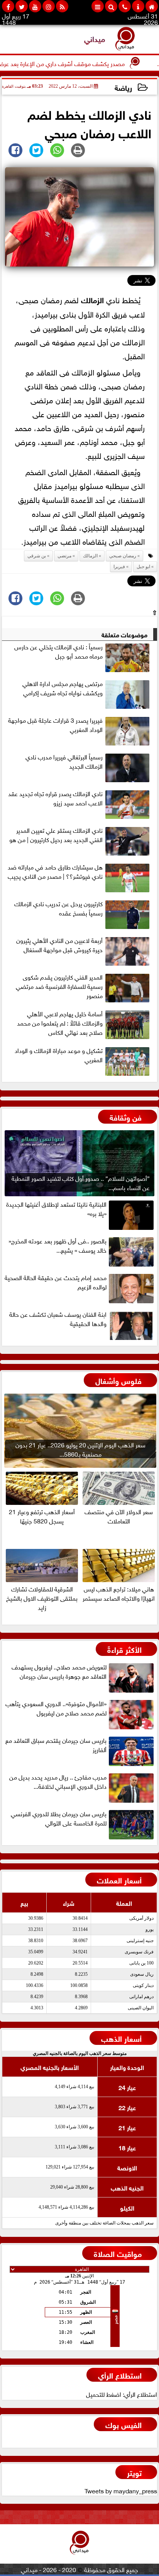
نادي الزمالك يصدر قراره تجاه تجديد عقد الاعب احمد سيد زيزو (55, 798)
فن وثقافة (126, 1116)
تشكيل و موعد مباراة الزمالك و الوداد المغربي (59, 1055)
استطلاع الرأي (120, 2375)
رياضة (123, 87)
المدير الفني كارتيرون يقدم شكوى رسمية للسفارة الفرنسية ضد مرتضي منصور (59, 986)
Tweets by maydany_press (121, 2490)
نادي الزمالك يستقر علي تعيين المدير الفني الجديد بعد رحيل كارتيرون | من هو (56, 835)
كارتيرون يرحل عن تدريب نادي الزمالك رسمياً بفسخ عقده (58, 908)
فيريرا (119, 567)
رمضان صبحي (123, 556)
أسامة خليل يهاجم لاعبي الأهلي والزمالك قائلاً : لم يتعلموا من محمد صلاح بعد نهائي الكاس (60, 1023)
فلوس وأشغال (118, 1380)
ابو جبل (143, 567)
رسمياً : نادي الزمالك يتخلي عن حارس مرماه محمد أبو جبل (58, 651)
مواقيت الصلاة (118, 2253)
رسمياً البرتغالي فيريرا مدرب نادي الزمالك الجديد (64, 761)
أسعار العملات (119, 1879)
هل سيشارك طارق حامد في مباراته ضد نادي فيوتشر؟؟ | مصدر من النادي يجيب (55, 871)
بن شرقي (37, 556)
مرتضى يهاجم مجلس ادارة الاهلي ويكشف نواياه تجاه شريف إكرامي (63, 688)
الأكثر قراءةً (124, 1649)
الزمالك (92, 299)
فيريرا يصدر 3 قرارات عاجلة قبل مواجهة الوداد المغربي (55, 725)
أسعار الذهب (121, 2038)
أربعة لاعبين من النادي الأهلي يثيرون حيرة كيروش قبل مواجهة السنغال (59, 945)
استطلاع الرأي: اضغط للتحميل (122, 2394)
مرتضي (64, 556)
